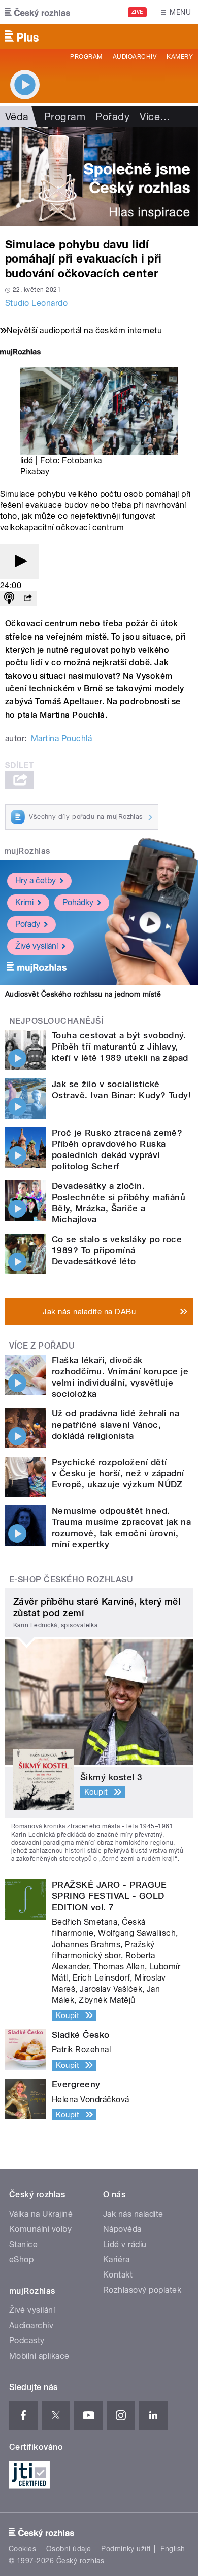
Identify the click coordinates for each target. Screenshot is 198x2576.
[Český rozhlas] (38, 12)
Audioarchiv (135, 57)
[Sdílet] (27, 599)
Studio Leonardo (36, 303)
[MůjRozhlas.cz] (20, 353)
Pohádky (78, 902)
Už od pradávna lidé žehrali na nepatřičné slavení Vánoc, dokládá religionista (115, 1425)
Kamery (180, 57)
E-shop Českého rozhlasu (71, 1579)
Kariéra (116, 2260)
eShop (21, 2260)
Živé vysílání (37, 946)
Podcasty (27, 2341)
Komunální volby (40, 2229)
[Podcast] (9, 599)
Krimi (24, 902)
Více (155, 117)
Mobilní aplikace (39, 2356)
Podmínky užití (126, 2549)
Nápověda (122, 2229)
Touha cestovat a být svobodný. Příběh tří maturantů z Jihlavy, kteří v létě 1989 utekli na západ (120, 1047)
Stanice (23, 2244)
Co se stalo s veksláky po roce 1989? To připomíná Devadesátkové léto (117, 1250)
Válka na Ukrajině (41, 2214)
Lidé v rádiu (125, 2244)
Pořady (112, 117)
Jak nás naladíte (133, 2214)
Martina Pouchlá (61, 739)
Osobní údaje (69, 2549)
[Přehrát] (19, 562)
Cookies (22, 2549)
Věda (17, 117)
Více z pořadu (42, 1346)
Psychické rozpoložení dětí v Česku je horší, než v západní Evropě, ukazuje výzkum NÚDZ (118, 1473)
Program (86, 57)
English (173, 2549)
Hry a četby (36, 881)
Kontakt (118, 2275)
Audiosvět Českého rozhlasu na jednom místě (83, 994)
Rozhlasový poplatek (142, 2290)
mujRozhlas (27, 851)
